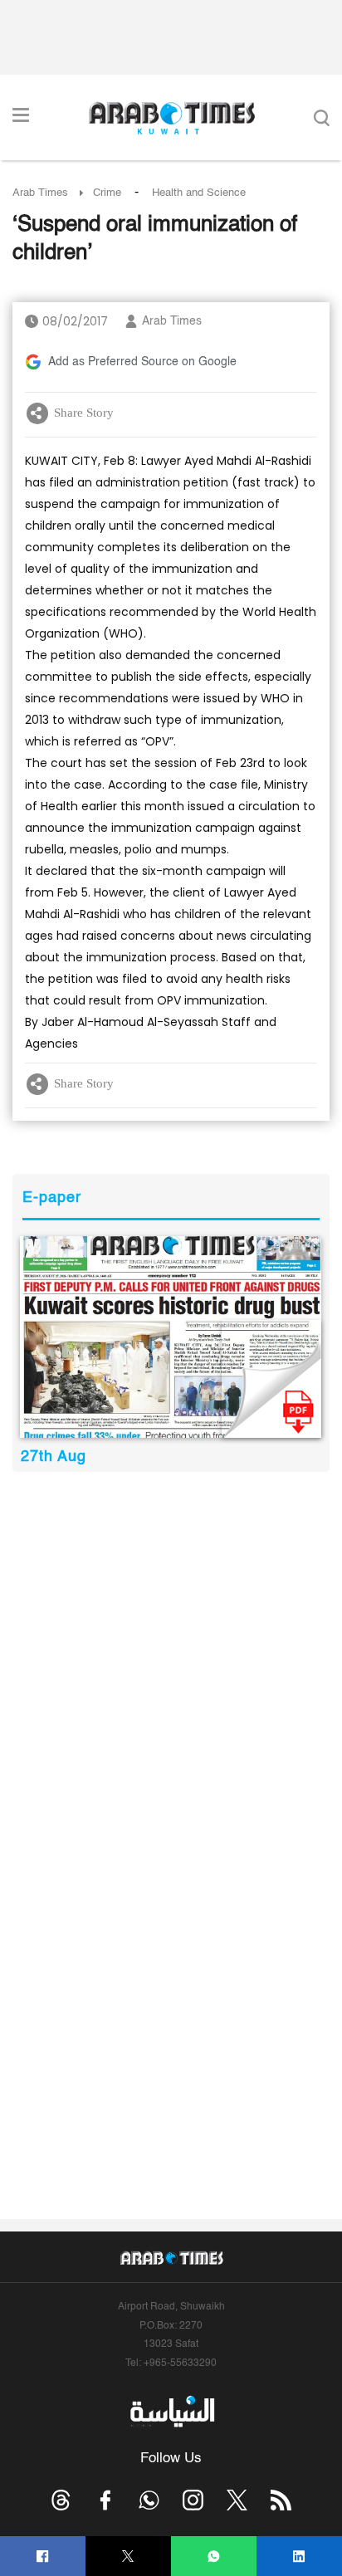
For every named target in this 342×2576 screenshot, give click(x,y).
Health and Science (199, 193)
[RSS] (281, 2500)
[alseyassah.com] (171, 2412)
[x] (237, 2500)
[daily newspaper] (171, 1337)
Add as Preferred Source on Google (142, 362)
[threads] (61, 2500)
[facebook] (43, 2556)
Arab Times (40, 193)
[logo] (171, 118)
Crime (107, 193)
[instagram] (193, 2500)
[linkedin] (299, 2556)
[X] (128, 2556)
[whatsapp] (214, 2556)
